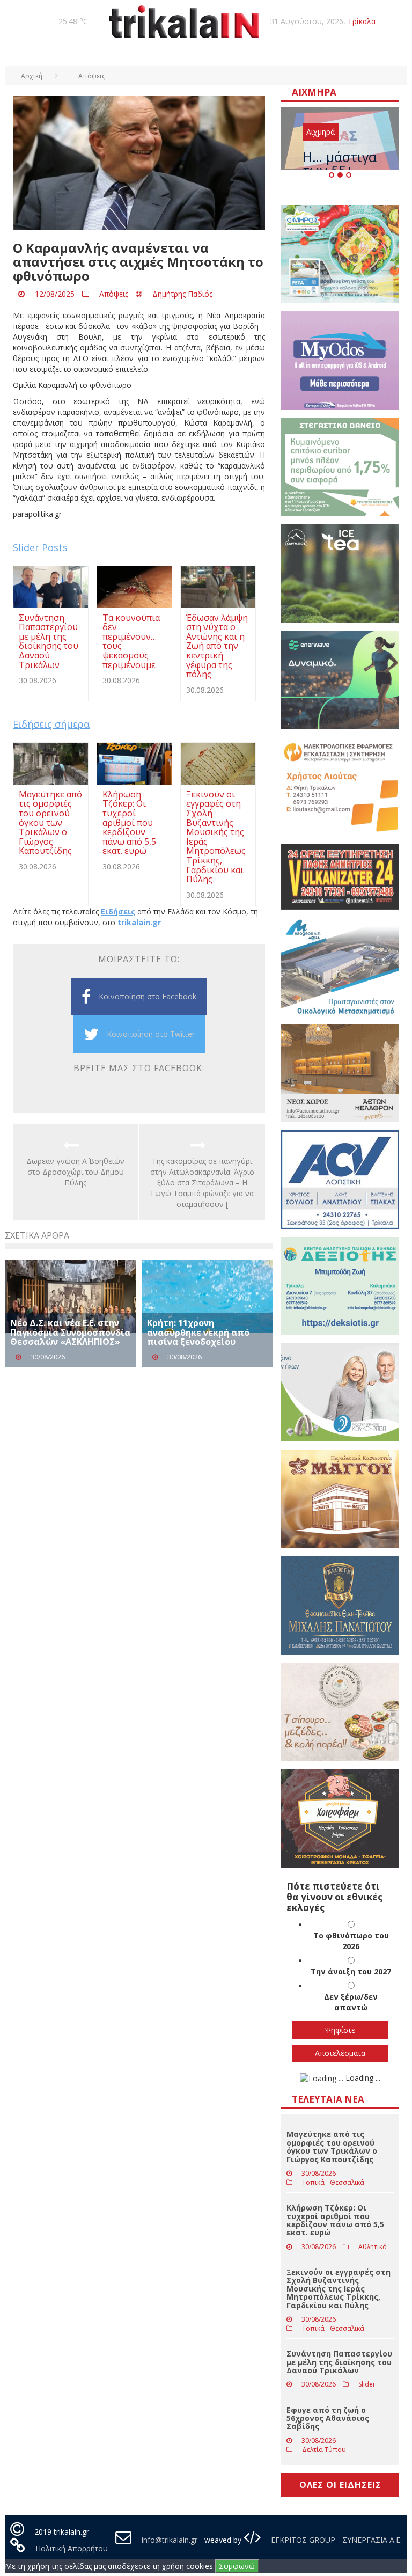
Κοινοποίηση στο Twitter (151, 1034)
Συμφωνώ (237, 2566)
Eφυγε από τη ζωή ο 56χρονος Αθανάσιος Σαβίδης (328, 2418)
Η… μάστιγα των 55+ (340, 163)
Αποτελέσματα (340, 2053)
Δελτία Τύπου (324, 2450)
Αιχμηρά (321, 132)
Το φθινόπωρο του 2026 (351, 1941)
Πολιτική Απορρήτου (72, 2548)
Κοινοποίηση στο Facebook (148, 996)
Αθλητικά (373, 2247)
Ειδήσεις (118, 912)
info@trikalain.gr (170, 2540)
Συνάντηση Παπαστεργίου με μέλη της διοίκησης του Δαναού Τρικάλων (339, 2362)
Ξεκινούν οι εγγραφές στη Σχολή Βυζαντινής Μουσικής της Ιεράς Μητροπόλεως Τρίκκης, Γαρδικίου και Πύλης (339, 2289)
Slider (367, 2384)
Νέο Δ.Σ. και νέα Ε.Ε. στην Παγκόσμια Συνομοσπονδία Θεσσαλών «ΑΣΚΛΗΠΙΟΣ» (70, 1332)
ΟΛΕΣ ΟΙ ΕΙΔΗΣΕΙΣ (340, 2485)
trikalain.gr (139, 922)
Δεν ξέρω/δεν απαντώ (351, 2002)
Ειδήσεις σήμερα (51, 724)
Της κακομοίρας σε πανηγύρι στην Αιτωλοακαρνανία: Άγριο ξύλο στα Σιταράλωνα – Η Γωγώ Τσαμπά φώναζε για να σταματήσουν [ (202, 1183)
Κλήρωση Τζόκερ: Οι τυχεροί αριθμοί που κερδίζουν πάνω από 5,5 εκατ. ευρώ (335, 2220)
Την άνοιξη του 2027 (351, 1971)
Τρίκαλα (362, 21)
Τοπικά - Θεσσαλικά (333, 2182)
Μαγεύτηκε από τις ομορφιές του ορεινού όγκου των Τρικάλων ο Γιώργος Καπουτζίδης (332, 2146)
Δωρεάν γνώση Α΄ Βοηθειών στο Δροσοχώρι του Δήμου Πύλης (75, 1172)
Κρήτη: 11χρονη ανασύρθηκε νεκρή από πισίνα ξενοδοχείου (198, 1332)
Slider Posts (40, 547)
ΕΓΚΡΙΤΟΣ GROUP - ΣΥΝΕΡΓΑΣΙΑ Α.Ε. (335, 2540)
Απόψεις (114, 294)
